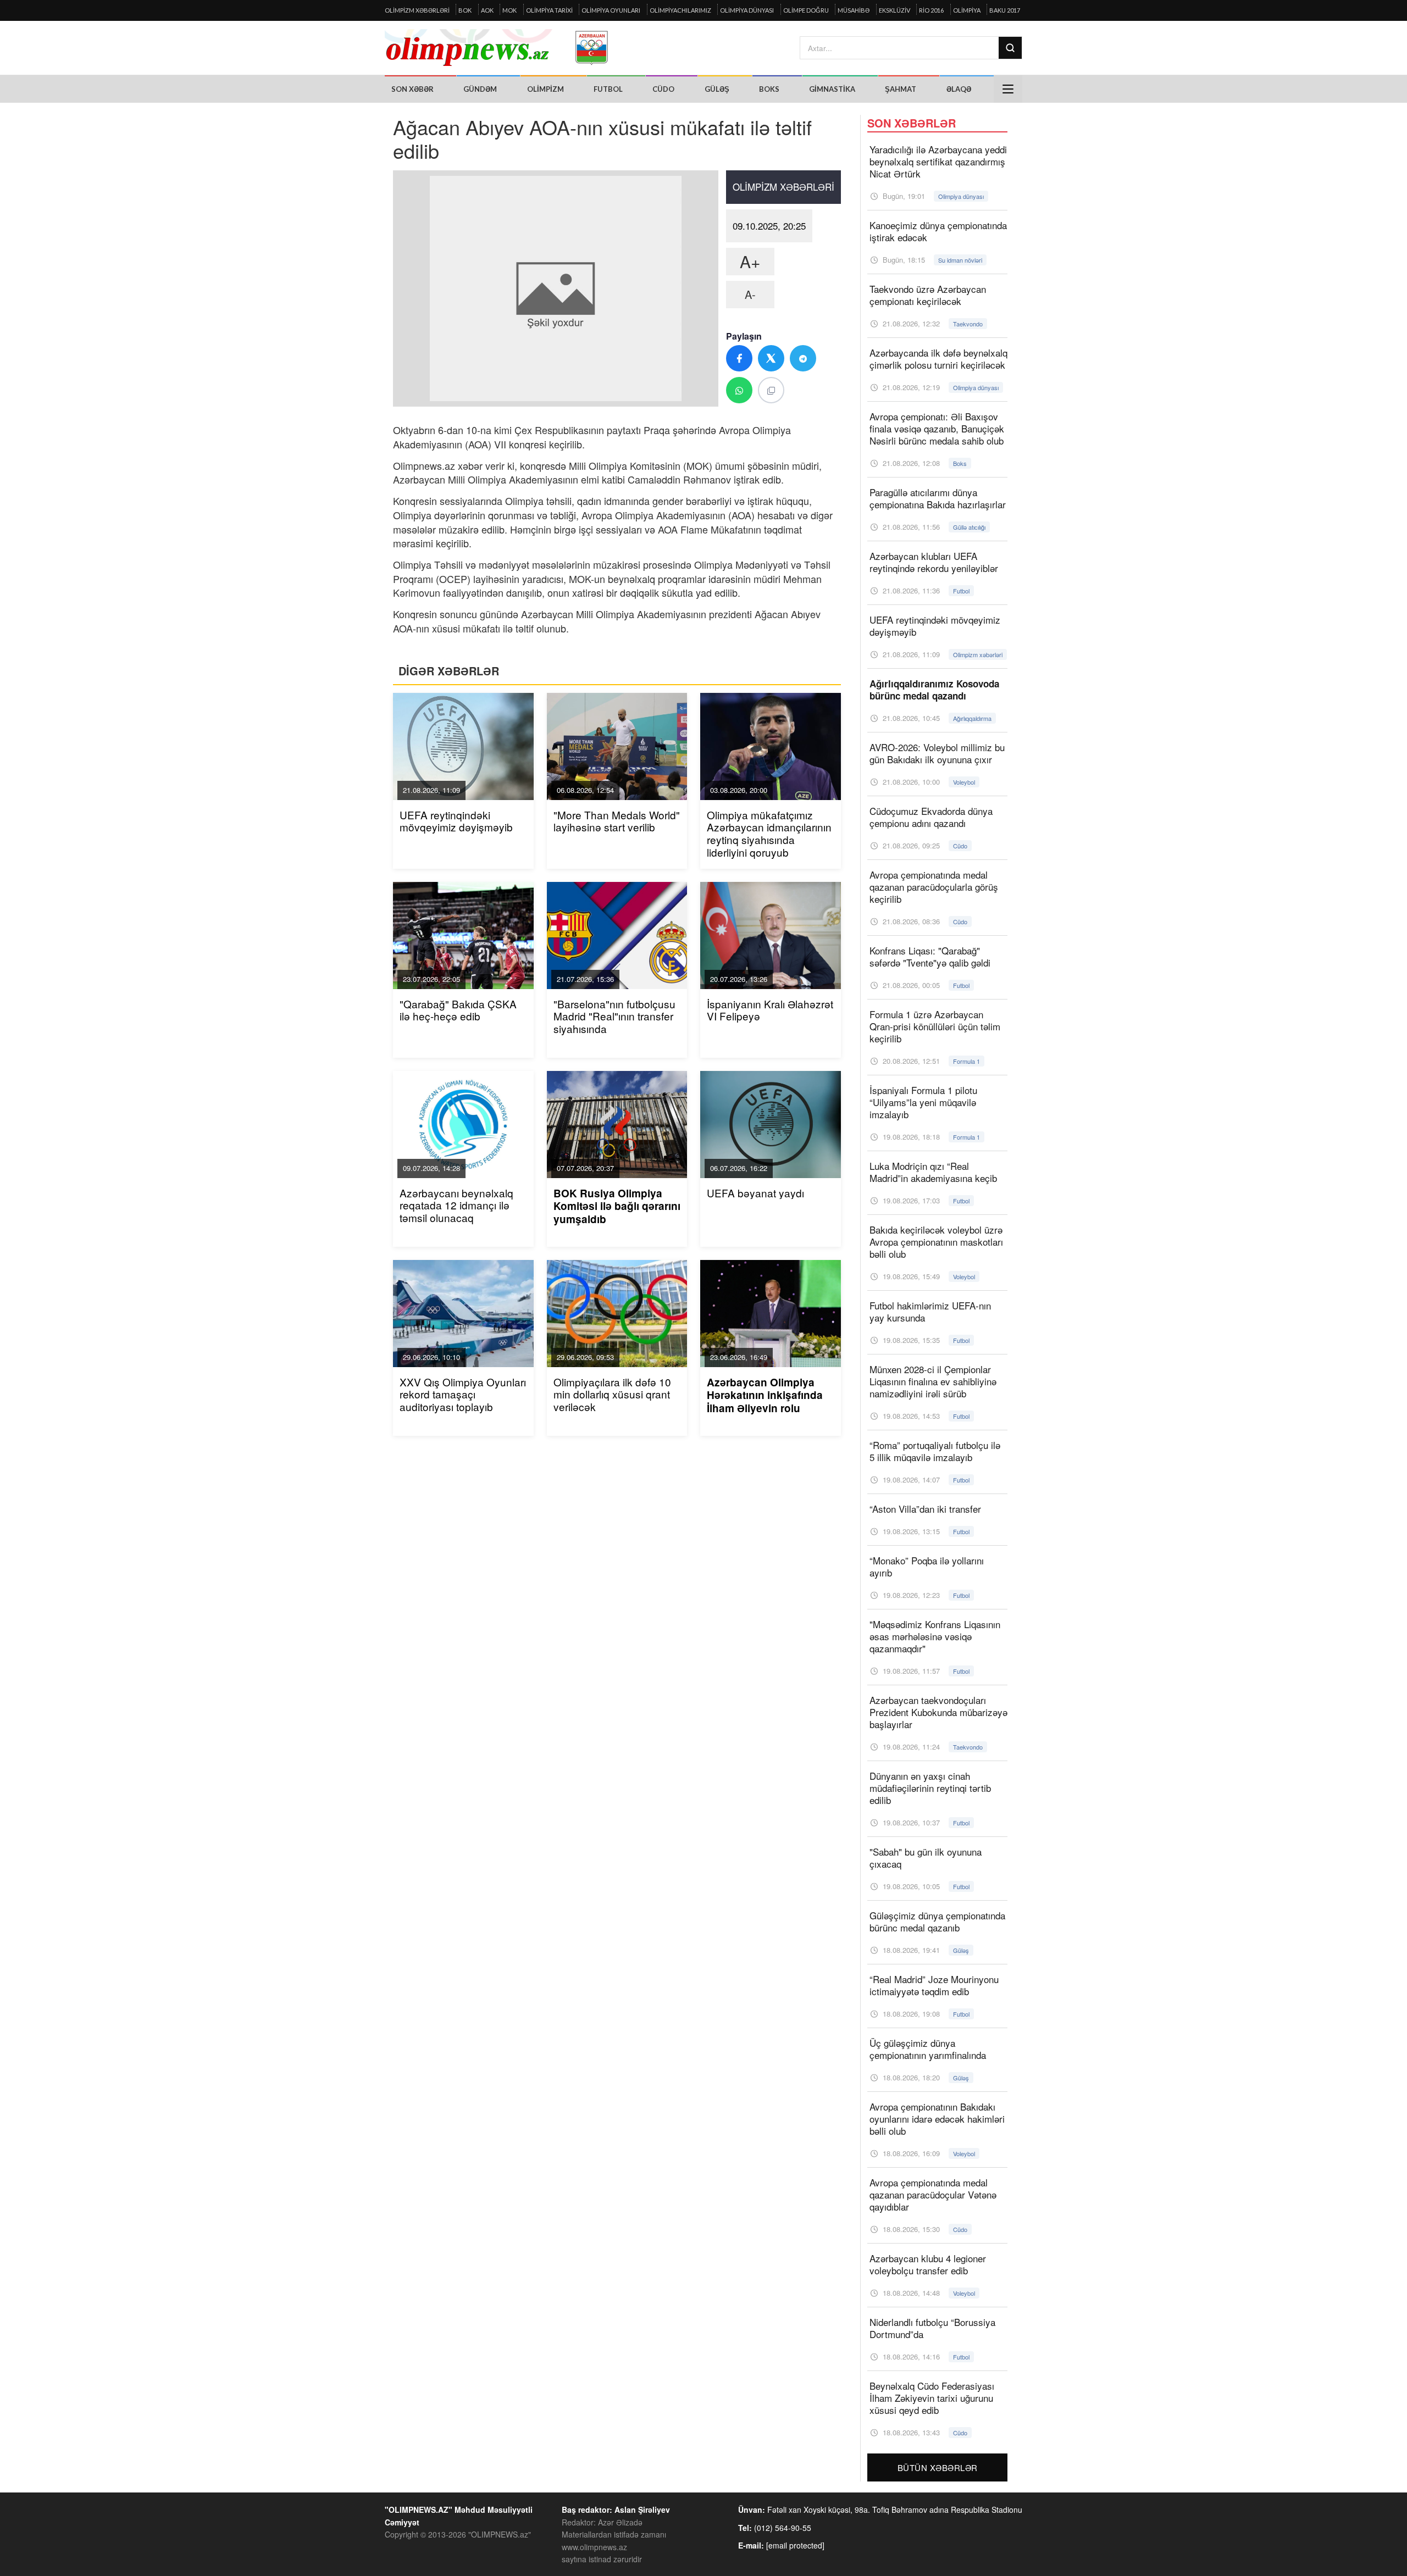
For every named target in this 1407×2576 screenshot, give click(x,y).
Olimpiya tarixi (549, 10)
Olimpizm (545, 89)
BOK (465, 10)
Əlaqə (959, 89)
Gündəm (480, 89)
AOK (487, 10)
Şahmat (901, 89)
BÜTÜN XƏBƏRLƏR (938, 2467)
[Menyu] (1008, 89)
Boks (769, 89)
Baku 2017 (1005, 10)
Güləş (717, 89)
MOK (509, 10)
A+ (750, 261)
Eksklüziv (894, 10)
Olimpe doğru (806, 10)
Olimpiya (967, 10)
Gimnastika (832, 89)
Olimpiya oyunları (611, 10)
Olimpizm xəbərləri (417, 10)
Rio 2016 (931, 10)
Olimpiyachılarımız (680, 10)
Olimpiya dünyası (747, 10)
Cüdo (663, 89)
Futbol (608, 89)
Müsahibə (854, 10)
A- (750, 294)
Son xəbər (412, 89)
